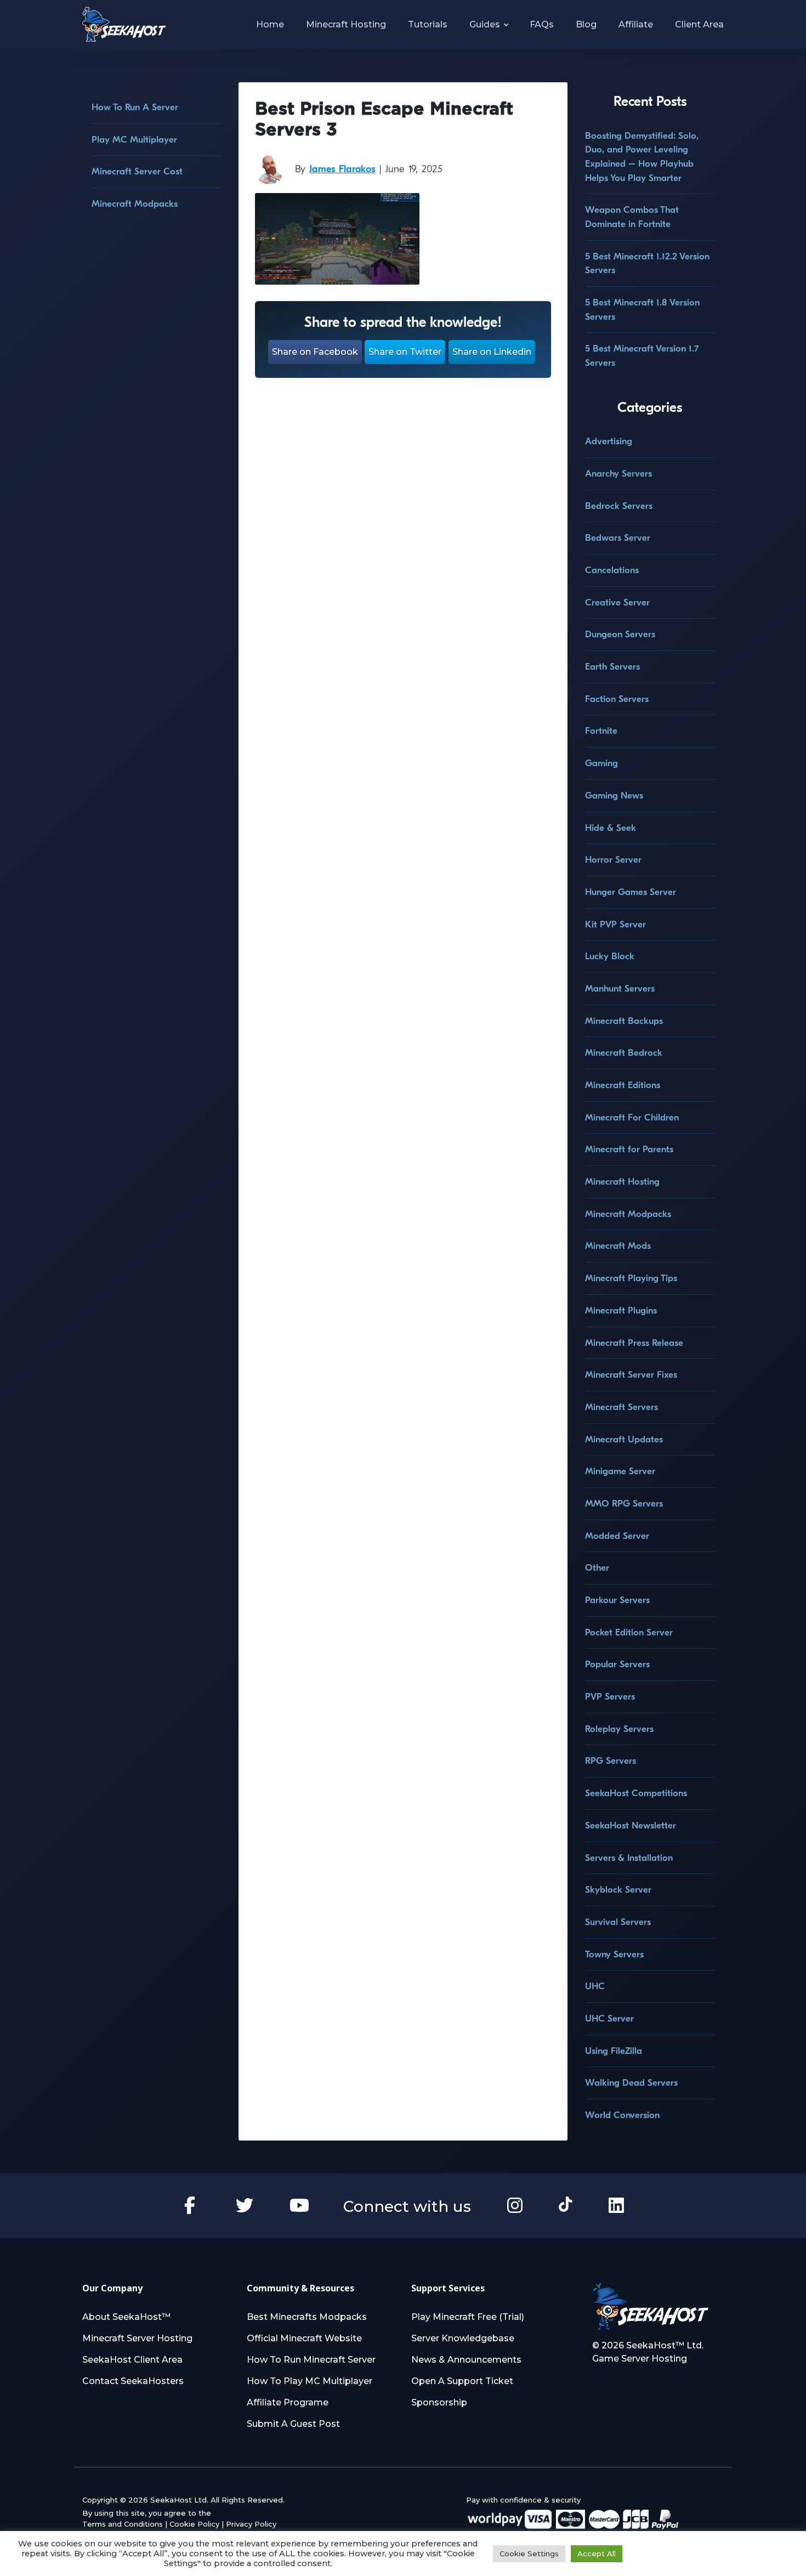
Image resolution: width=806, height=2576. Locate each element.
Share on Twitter (405, 352)
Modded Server (617, 1536)
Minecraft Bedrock (624, 1053)
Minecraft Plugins (621, 1310)
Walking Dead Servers (631, 2083)
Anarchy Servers (618, 474)
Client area (699, 24)
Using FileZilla (614, 2051)
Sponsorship (439, 2402)
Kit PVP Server (615, 924)
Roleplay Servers (619, 1729)
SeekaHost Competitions (636, 1793)
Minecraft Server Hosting (137, 2338)
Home (270, 24)
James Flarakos (342, 169)
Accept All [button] (597, 2554)
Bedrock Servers (619, 506)
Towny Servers (614, 1954)
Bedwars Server (618, 538)
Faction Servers (617, 699)
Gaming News (614, 796)
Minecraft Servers (621, 1407)
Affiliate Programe (288, 2402)
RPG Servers (611, 1761)
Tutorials (428, 24)
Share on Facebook (315, 352)
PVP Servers (610, 1697)
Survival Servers (618, 1922)
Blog (586, 24)
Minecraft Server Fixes (631, 1375)
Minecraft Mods (618, 1246)
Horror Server (613, 860)
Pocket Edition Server (629, 1632)
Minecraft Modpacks (135, 204)
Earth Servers (612, 667)
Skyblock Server (618, 1890)
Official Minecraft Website (304, 2338)
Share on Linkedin (492, 352)
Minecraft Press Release (634, 1343)
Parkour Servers (617, 1600)
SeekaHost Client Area (132, 2360)
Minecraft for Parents (629, 1149)
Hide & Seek (611, 828)
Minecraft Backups (624, 1021)
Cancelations (612, 570)
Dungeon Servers (620, 634)
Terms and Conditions (123, 2524)
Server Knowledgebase (463, 2338)
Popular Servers (617, 1664)
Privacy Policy (251, 2524)
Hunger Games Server (631, 892)
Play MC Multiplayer (134, 140)
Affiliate (636, 24)
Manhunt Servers (620, 989)
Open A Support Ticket (462, 2381)
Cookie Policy (194, 2524)
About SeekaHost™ (126, 2317)
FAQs (542, 24)
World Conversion (622, 2115)
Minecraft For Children (632, 1117)
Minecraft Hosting (346, 24)
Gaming (601, 763)
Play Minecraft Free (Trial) (468, 2317)
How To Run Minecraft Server (311, 2360)
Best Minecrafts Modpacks (307, 2317)
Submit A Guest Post (293, 2424)
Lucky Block (610, 956)
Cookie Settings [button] (529, 2554)
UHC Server (609, 2019)
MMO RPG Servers (624, 1504)
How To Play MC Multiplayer (310, 2381)
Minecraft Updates (624, 1439)
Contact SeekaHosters (133, 2381)
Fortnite (601, 731)
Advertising (609, 441)
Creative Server (617, 602)
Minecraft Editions (623, 1085)
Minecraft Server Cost (137, 171)
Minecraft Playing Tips (631, 1278)
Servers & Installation (629, 1858)
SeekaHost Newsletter (631, 1825)
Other (597, 1568)
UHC (595, 1986)
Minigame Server (620, 1471)
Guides (485, 24)
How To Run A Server (135, 107)
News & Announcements (466, 2360)
